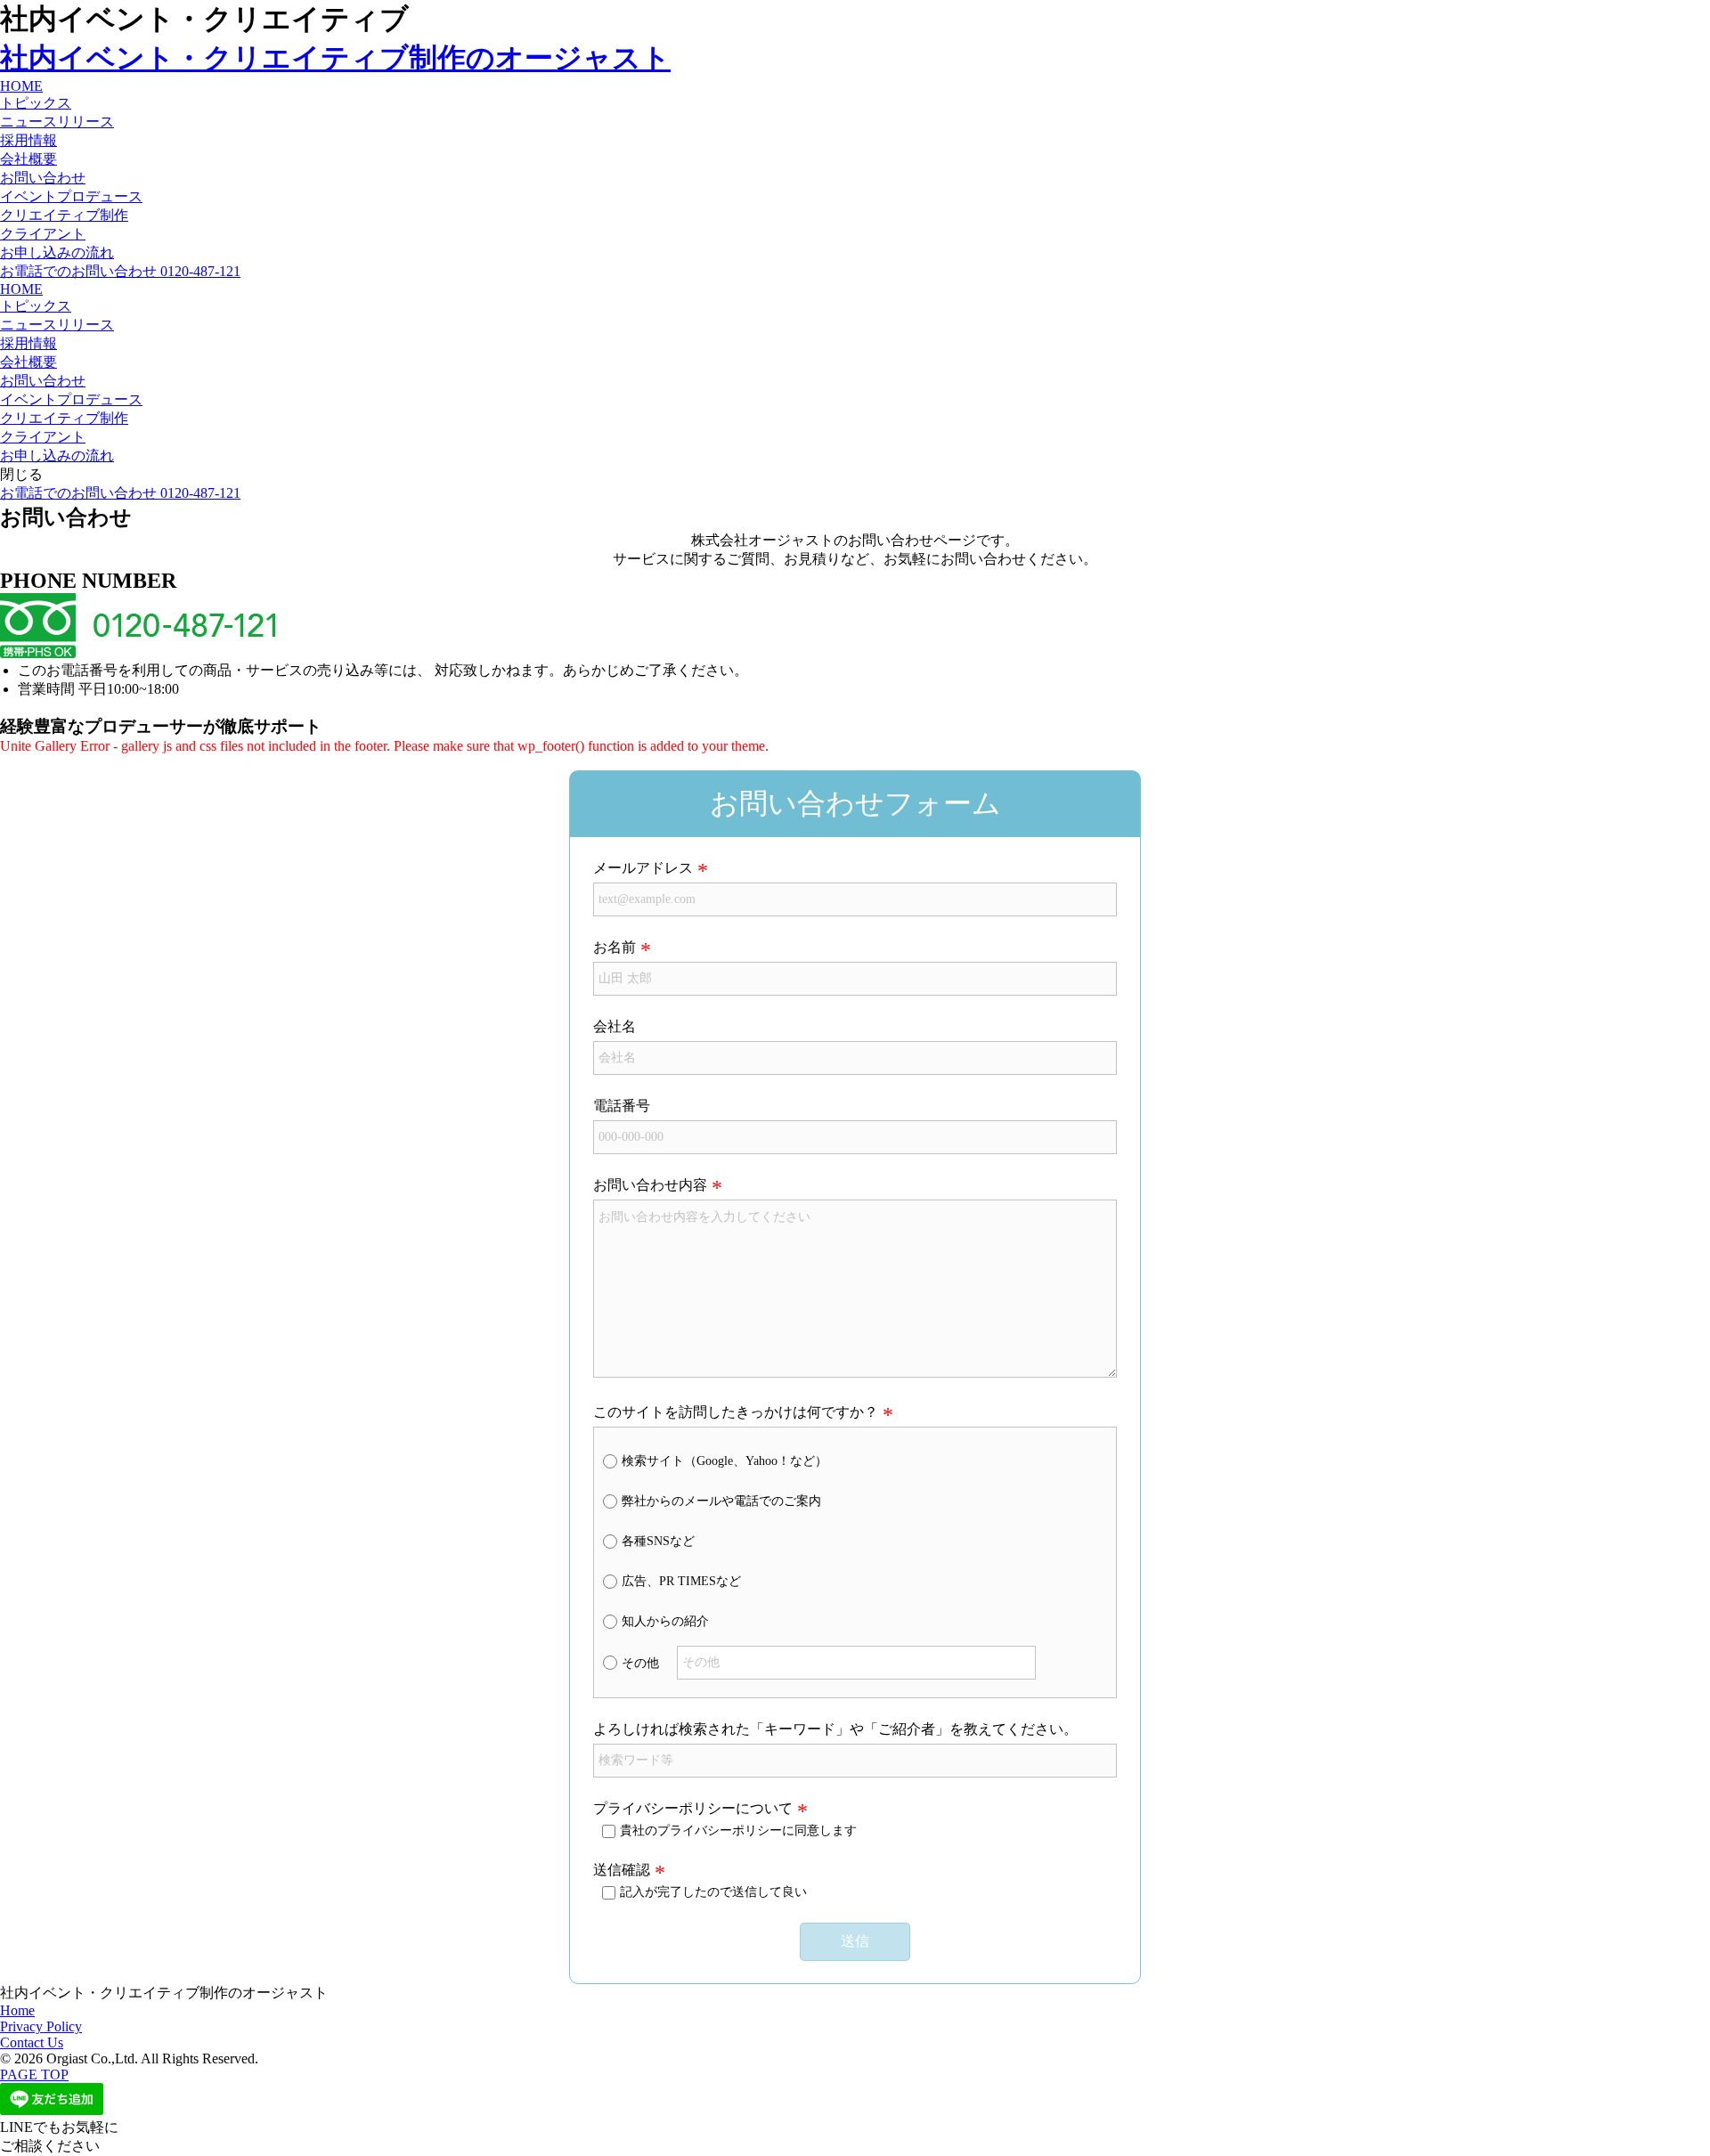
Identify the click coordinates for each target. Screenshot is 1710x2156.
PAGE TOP (34, 2075)
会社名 (615, 1026)
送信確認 (622, 1870)
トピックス (36, 103)
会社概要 (28, 159)
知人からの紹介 (665, 1621)
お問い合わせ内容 (650, 1185)
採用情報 (28, 140)
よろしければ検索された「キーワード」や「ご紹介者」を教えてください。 (835, 1729)
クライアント (43, 234)
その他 (640, 1663)
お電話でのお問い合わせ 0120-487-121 (120, 271)
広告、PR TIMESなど (681, 1581)
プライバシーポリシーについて (693, 1808)
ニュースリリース (57, 122)
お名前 (615, 947)
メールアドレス (643, 868)
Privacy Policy (41, 2026)
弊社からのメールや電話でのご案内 (721, 1501)
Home (17, 2010)
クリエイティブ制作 (64, 215)
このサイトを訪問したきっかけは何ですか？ (736, 1412)
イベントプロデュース (71, 196)
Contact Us (32, 2042)
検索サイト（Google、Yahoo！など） (725, 1461)
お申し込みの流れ (57, 252)
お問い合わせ (43, 178)
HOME (21, 86)
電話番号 (622, 1106)
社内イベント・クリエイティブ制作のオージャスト (335, 58)
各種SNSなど (658, 1541)
